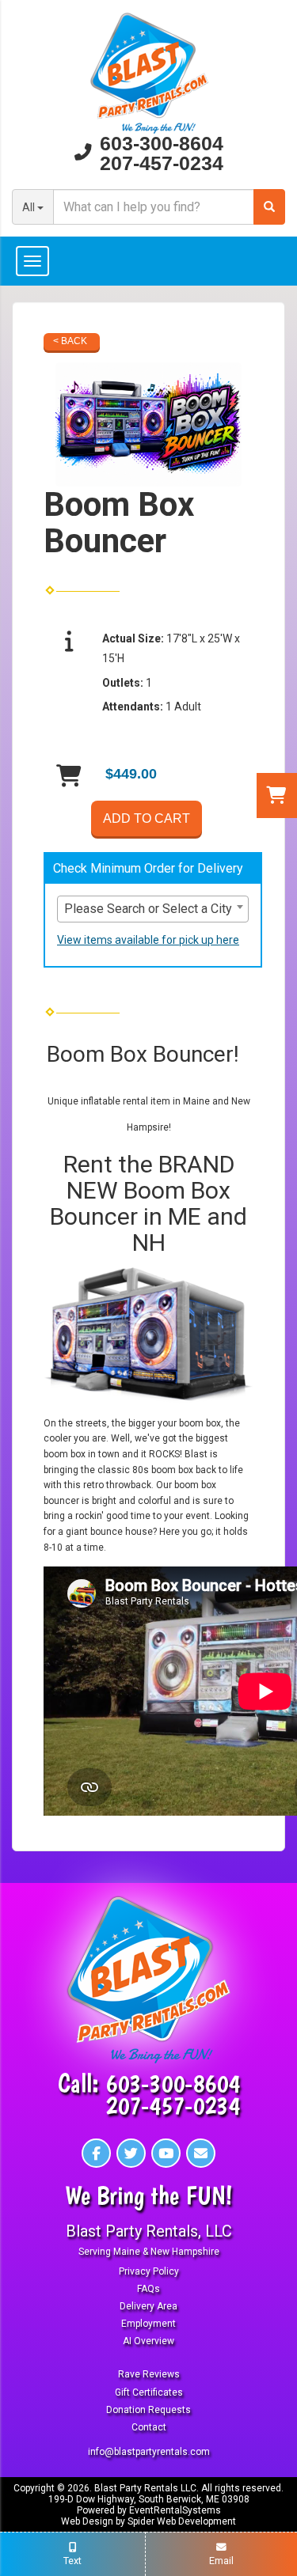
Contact (149, 2427)
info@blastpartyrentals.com (149, 2452)
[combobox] (153, 909)
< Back (70, 341)
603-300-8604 (162, 144)
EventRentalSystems (175, 2510)
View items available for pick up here (148, 940)
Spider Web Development (182, 2521)
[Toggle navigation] (148, 261)
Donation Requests (148, 2410)
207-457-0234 (162, 163)
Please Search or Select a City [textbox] (148, 909)
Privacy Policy (149, 2271)
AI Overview (148, 2341)
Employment (148, 2324)
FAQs (148, 2289)
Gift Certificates (149, 2392)
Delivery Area (148, 2306)
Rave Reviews (149, 2374)
